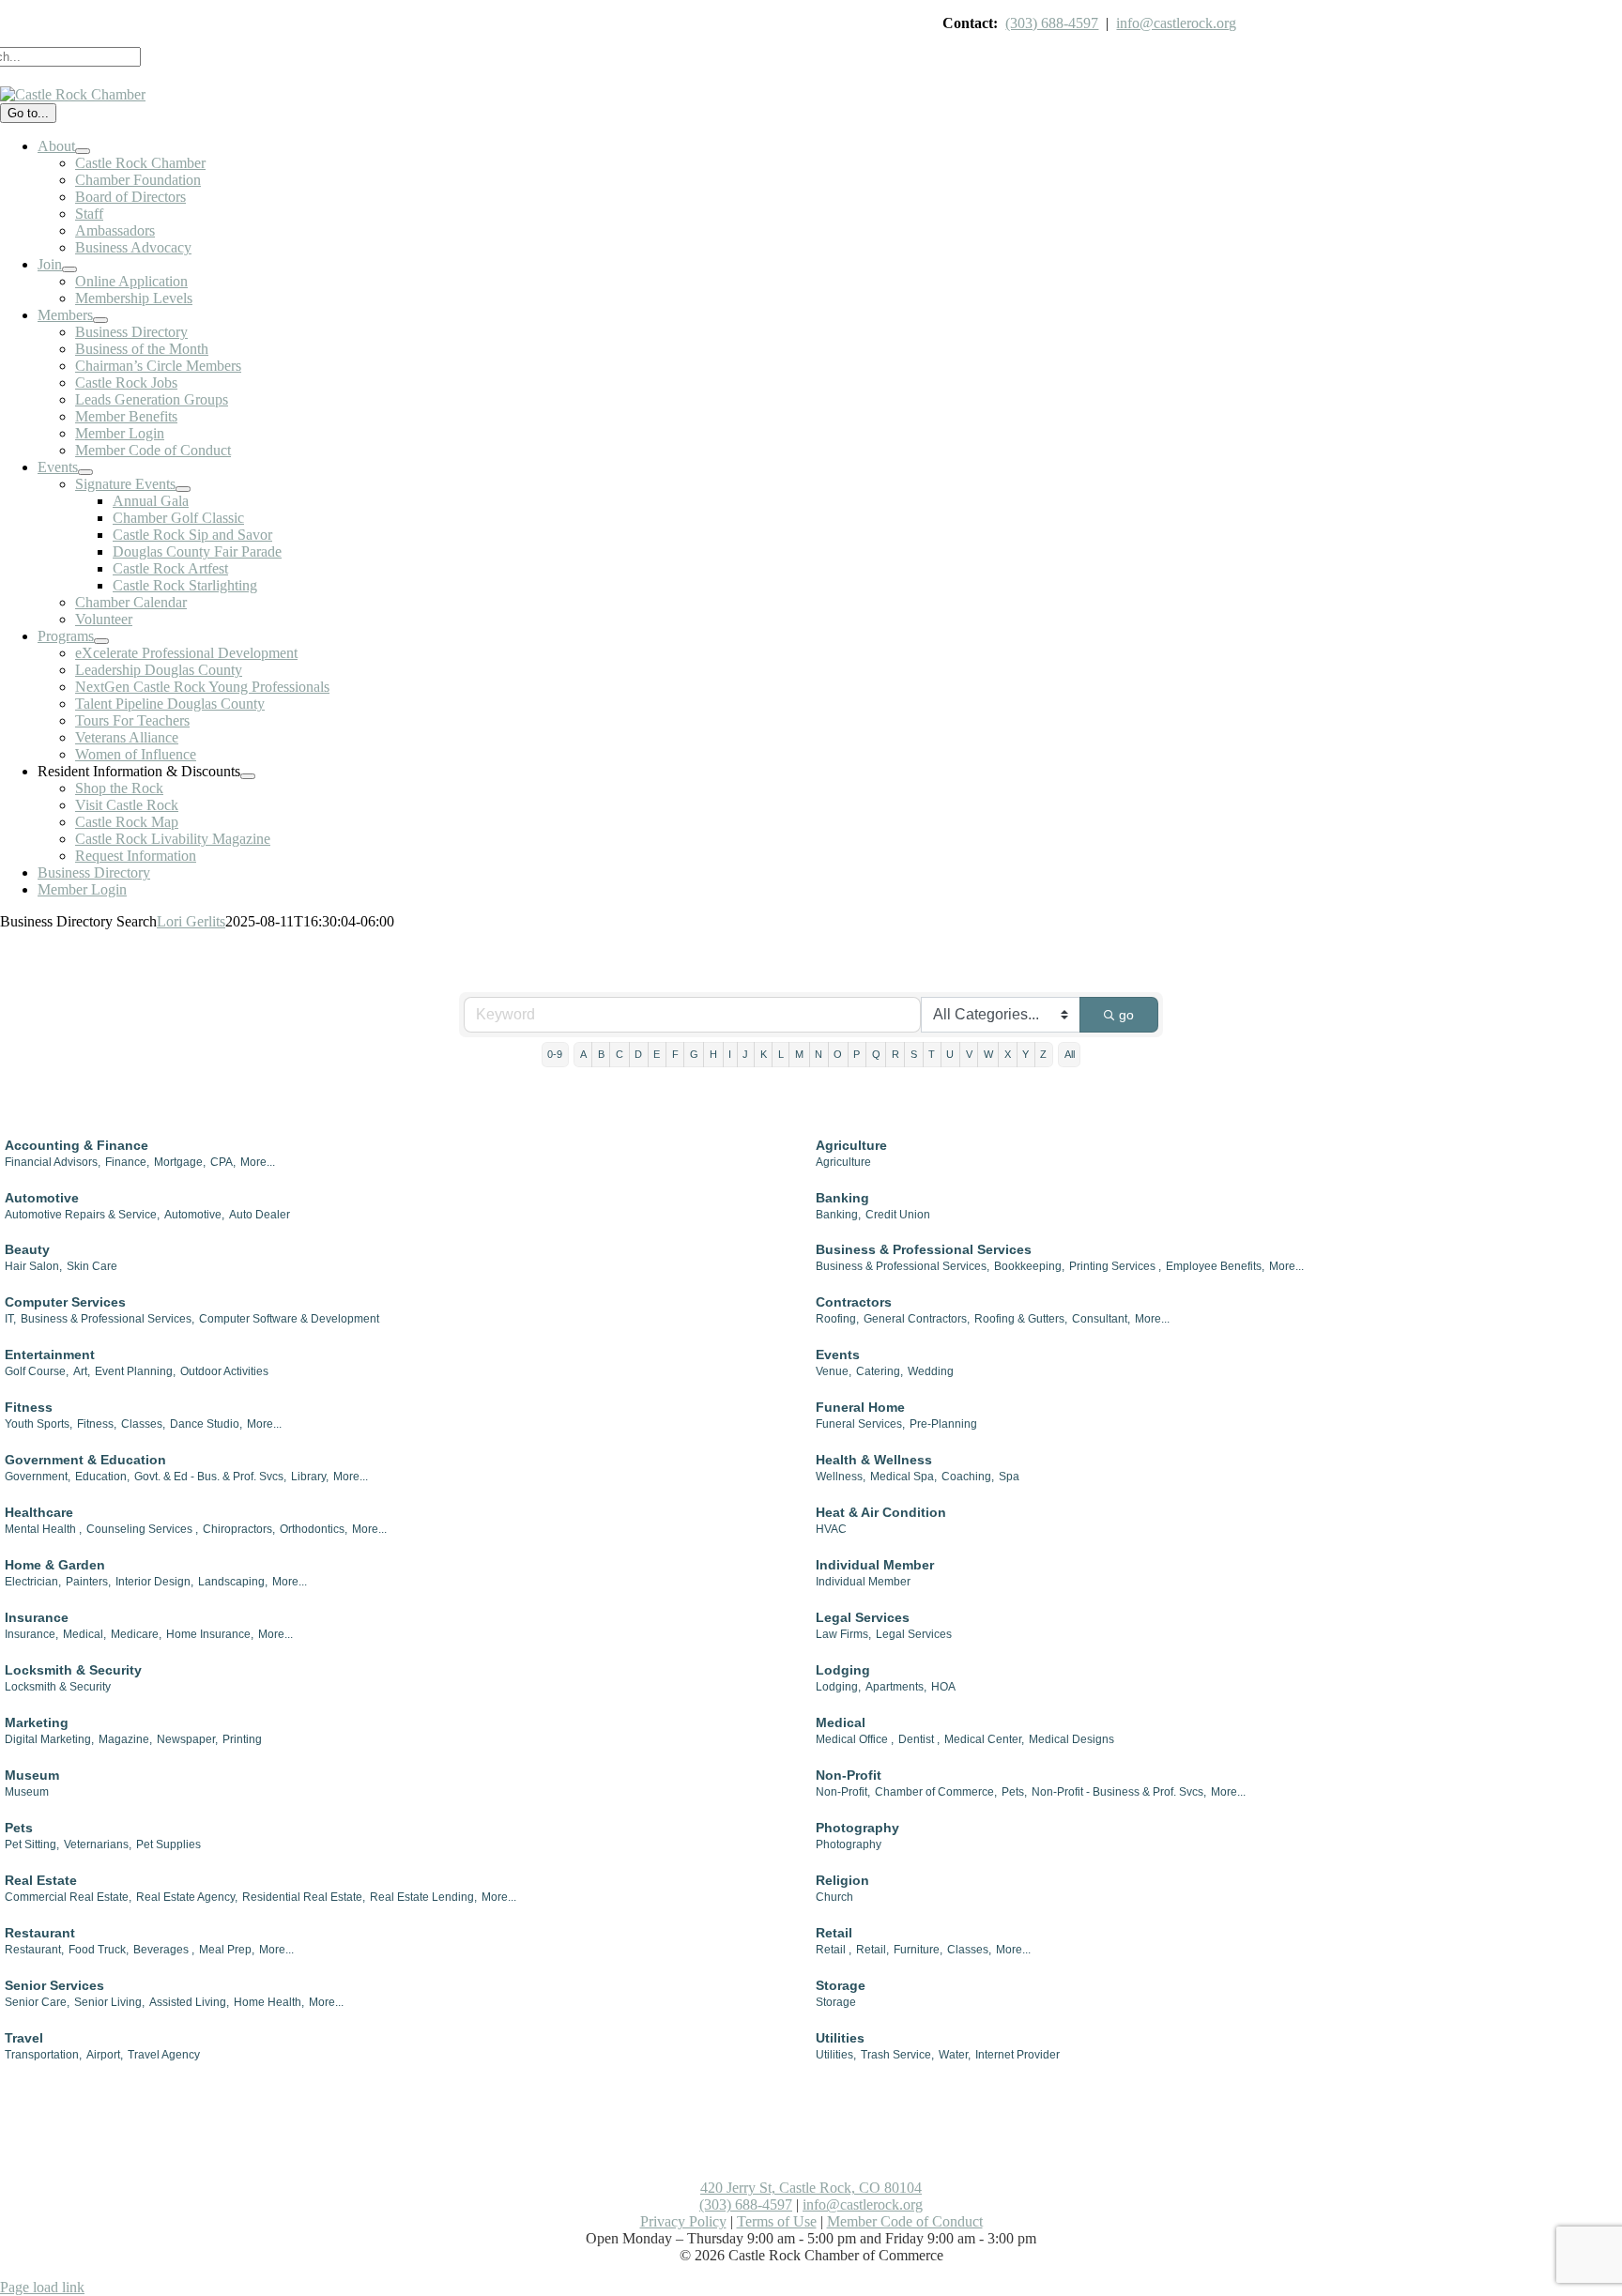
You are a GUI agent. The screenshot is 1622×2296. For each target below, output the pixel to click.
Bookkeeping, (1029, 1266)
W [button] (988, 1054)
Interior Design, (154, 1582)
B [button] (601, 1054)
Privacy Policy (683, 2221)
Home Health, (269, 2002)
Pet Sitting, (32, 1844)
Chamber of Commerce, (936, 1792)
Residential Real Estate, (304, 1897)
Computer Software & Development (289, 1319)
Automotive (42, 1198)
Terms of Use (777, 2221)
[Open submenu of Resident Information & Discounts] (248, 776)
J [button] (745, 1054)
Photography (857, 1828)
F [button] (675, 1054)
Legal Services (863, 1617)
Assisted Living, (189, 2002)
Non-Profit (849, 1775)
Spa (1009, 1477)
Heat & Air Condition (881, 1512)
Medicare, (136, 1634)
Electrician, (33, 1582)
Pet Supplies (168, 1844)
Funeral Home (860, 1407)
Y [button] (1025, 1054)
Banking (842, 1198)
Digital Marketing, (49, 1739)
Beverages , (164, 1950)
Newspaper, (187, 1739)
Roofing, (837, 1319)
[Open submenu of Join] (69, 269)
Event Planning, (135, 1371)
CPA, (223, 1162)
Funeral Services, (860, 1424)
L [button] (781, 1054)
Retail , (834, 1950)
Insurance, (31, 1634)
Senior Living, (109, 2002)
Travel (24, 2038)
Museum (32, 1775)
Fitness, (97, 1424)
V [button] (969, 1054)
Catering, (880, 1371)
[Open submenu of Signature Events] (183, 489)
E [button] (657, 1054)
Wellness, (841, 1477)
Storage (841, 1985)
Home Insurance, (210, 1634)
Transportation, (43, 2055)
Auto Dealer (260, 1215)
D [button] (638, 1054)
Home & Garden (55, 1565)
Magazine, (125, 1739)
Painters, (88, 1582)
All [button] (1070, 1054)
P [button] (857, 1054)
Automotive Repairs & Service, (82, 1215)
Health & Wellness (874, 1460)
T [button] (932, 1054)
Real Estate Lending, (423, 1897)
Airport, (105, 2055)
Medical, (84, 1634)
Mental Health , (43, 1529)
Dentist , (919, 1739)
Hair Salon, (33, 1266)
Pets (19, 1828)
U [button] (950, 1054)
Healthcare (39, 1512)
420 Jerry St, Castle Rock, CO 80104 (811, 2188)
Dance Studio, (206, 1424)
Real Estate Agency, (187, 1897)
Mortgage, (180, 1162)
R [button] (895, 1054)
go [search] (1126, 1015)
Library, (310, 1477)
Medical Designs (1071, 1739)
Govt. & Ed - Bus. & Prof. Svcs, (210, 1477)
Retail (834, 1933)
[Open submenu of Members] (100, 320)
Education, (102, 1477)
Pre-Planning (943, 1424)
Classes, (143, 1424)
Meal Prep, (227, 1950)
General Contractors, (917, 1319)
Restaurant (40, 1933)
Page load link (42, 2287)
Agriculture (851, 1145)
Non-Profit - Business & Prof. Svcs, (1119, 1792)
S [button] (914, 1054)
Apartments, (896, 1687)
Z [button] (1043, 1054)
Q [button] (876, 1054)
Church (834, 1897)
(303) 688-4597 (1052, 23)
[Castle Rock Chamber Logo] (73, 94)
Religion (842, 1880)
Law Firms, (843, 1634)
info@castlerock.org (1176, 23)
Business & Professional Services (924, 1249)
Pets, (1014, 1792)
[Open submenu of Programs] (101, 641)
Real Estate (41, 1880)
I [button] (730, 1054)
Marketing (37, 1722)
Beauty (27, 1249)
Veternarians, (98, 1844)
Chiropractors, (239, 1529)
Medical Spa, (903, 1477)
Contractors (854, 1302)
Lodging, (838, 1687)
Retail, (872, 1950)
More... (258, 1162)
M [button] (799, 1054)
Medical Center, (984, 1739)
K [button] (764, 1054)
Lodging (843, 1670)
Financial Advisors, (53, 1162)
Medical (841, 1722)
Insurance (37, 1617)
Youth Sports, (38, 1424)
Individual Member (875, 1565)
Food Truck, (99, 1950)
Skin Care (92, 1266)
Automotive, (194, 1215)
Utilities (840, 2038)
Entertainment (50, 1355)
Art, (82, 1371)
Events (838, 1355)
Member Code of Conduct (905, 2221)
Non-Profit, (843, 1792)
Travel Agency (164, 2055)
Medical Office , (855, 1739)
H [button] (713, 1054)
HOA (943, 1687)
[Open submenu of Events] (85, 472)
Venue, (834, 1371)
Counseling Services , (142, 1529)
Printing (242, 1739)
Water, (955, 2055)
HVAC (831, 1529)
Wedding (931, 1371)
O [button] (838, 1054)
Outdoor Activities (224, 1371)
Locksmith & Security (73, 1670)
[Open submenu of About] (83, 151)
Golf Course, (37, 1371)
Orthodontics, (314, 1529)
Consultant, (1101, 1319)
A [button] (583, 1054)
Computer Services (65, 1302)
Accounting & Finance (77, 1145)
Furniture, (918, 1950)
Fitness (29, 1407)
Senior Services (54, 1985)
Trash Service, (897, 2055)
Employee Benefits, (1215, 1266)
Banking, (838, 1215)
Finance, (127, 1162)
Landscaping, (233, 1582)
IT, (10, 1319)
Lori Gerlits (191, 921)
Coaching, (968, 1477)
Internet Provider (1018, 2055)
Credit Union (898, 1215)
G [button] (694, 1054)
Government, (38, 1477)
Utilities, (836, 2055)
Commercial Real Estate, (68, 1897)
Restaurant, (34, 1950)
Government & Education (85, 1460)
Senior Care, (37, 2002)
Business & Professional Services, (903, 1266)
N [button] (819, 1054)
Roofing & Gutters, (1021, 1319)
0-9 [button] (555, 1054)
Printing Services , (1115, 1266)
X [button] (1008, 1054)
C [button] (620, 1054)
